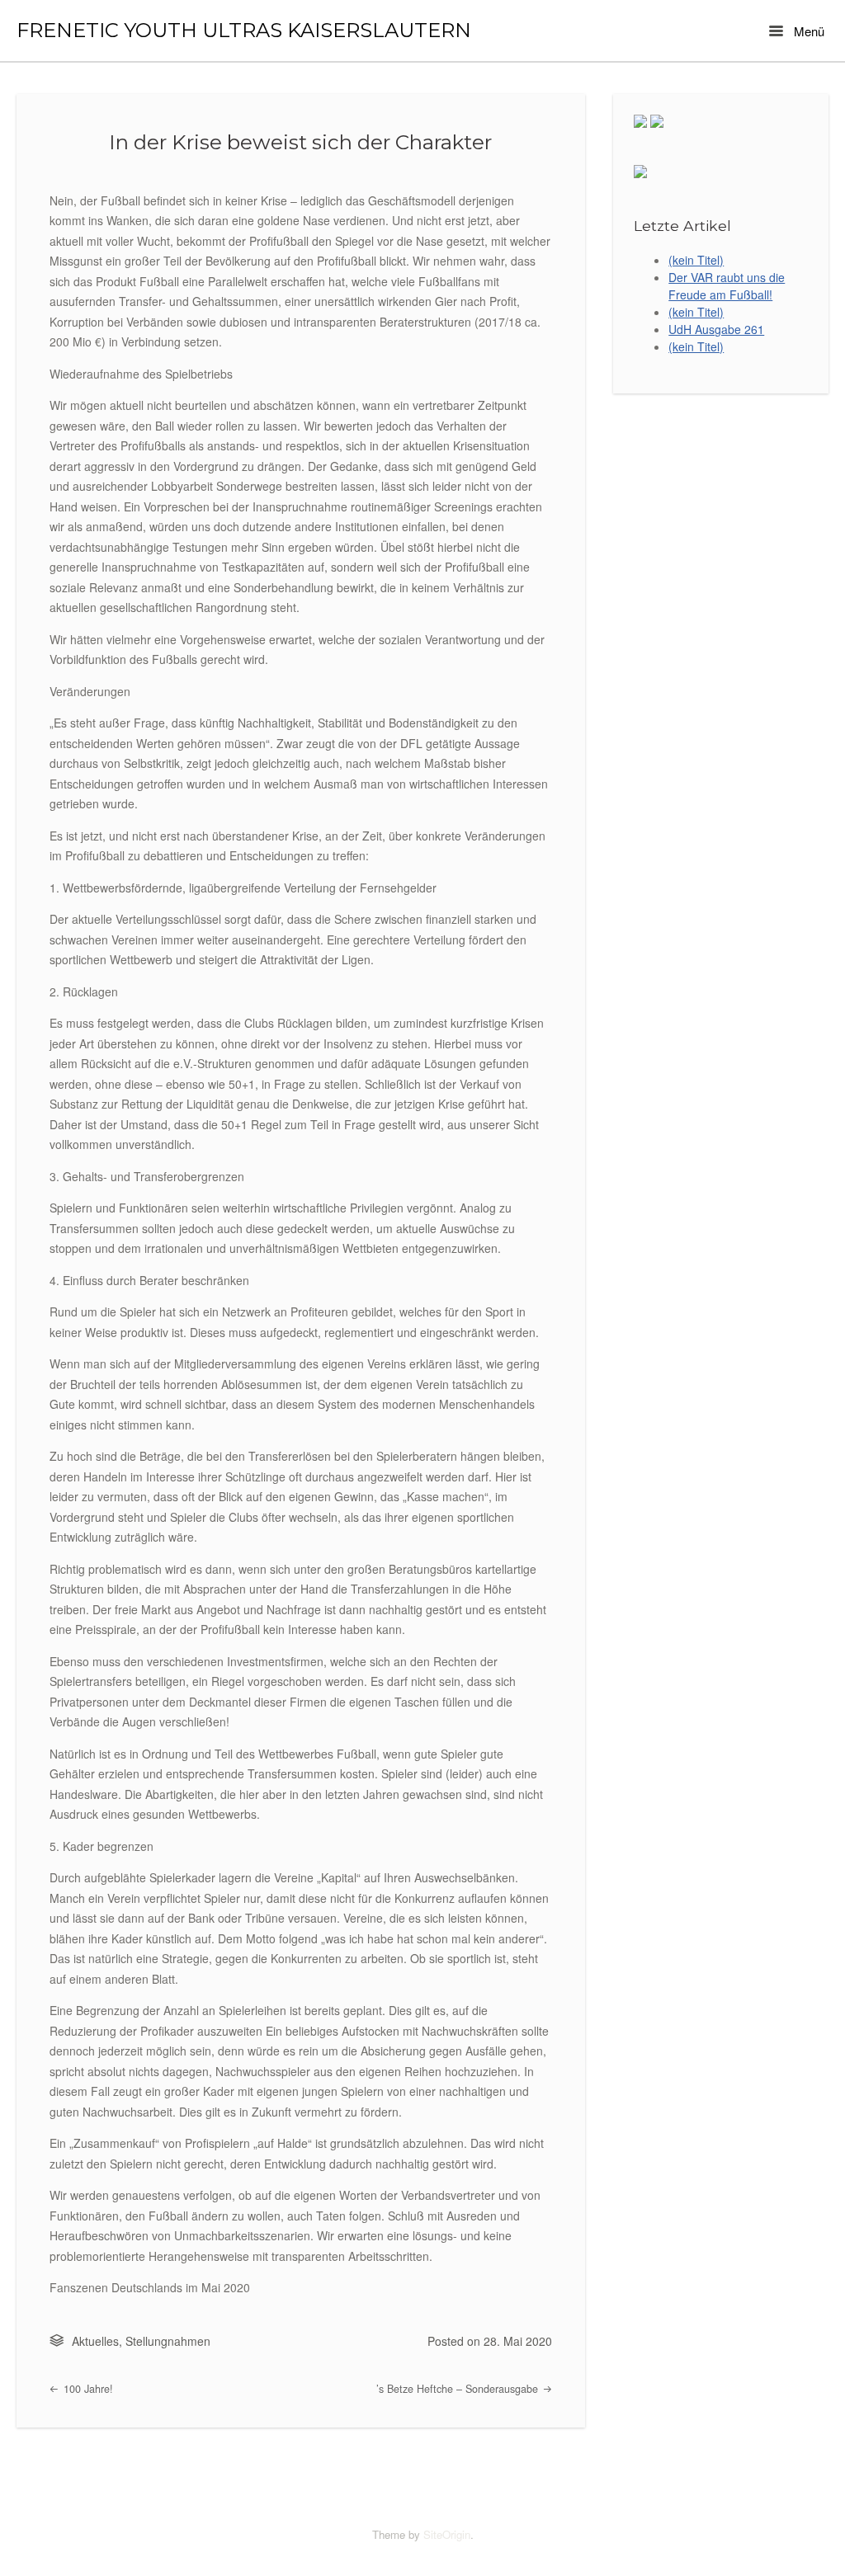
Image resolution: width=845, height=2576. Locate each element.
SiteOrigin (447, 2534)
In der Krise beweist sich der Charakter (300, 142)
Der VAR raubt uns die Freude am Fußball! (727, 286)
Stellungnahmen (168, 2341)
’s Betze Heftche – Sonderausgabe (459, 2389)
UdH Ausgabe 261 (716, 329)
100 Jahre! (87, 2389)
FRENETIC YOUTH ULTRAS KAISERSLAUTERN (244, 31)
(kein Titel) (696, 260)
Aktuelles (95, 2341)
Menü (807, 31)
